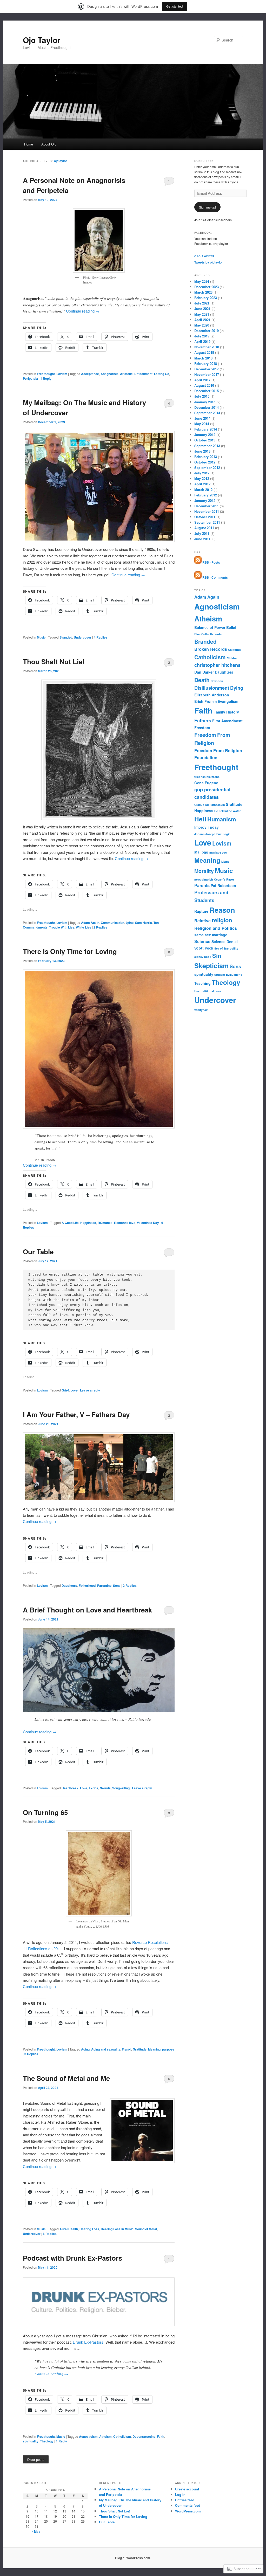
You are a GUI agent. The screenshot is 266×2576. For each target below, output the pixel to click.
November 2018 (207, 347)
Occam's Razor (224, 879)
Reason (222, 910)
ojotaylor (61, 161)
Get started (175, 6)
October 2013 (205, 440)
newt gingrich (204, 879)
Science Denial (225, 941)
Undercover (83, 637)
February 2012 (206, 495)
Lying (130, 923)
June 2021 (202, 309)
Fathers (203, 721)
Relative (202, 921)
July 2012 (202, 473)
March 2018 (203, 358)
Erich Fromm (205, 701)
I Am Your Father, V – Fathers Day (76, 1414)
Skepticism (211, 966)
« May (36, 2531)
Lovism (62, 374)
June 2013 (202, 451)
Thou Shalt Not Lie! (54, 662)
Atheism (105, 2436)
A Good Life (70, 1223)
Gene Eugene (206, 783)
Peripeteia (30, 378)
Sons (117, 1585)
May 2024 (202, 281)
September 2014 (207, 413)
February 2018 (206, 363)
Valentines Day (148, 1223)
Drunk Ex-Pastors (88, 2342)
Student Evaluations (228, 975)
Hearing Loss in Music (117, 2229)
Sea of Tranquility (226, 948)
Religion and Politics (216, 928)
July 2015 (202, 396)
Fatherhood (87, 1585)
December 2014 (207, 407)
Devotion (217, 681)
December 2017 (207, 369)
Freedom (202, 728)
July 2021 (202, 303)
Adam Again (90, 923)
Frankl (127, 2049)
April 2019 (202, 341)
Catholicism (122, 2436)
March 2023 (203, 292)
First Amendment (227, 721)
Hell (200, 819)
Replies (101, 637)
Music (41, 637)
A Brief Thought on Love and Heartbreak (87, 1610)
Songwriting (121, 1788)
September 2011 (207, 522)
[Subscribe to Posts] (198, 562)
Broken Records (211, 649)
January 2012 (205, 500)
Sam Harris (144, 923)
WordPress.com (188, 2511)
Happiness (88, 1223)
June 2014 (202, 418)
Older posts (36, 2459)
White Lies (84, 927)
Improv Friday (207, 827)
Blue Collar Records (208, 634)
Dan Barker (204, 672)
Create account (187, 2489)
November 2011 (207, 511)
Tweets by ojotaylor (209, 262)
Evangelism (228, 701)
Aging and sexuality (106, 2049)
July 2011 (202, 533)
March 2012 (203, 490)
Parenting (104, 1585)
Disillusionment (212, 688)
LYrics (94, 1788)
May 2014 (202, 424)
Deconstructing (144, 2436)
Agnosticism (88, 2436)
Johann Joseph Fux (208, 834)
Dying (237, 688)
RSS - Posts (211, 562)
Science (202, 941)
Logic (227, 834)
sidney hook (203, 957)
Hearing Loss (89, 2229)
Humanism (222, 819)
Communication (112, 923)
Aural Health (69, 2229)
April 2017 (202, 380)
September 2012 (207, 468)
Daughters (69, 1585)
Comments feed (188, 2505)
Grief (65, 1390)
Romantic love (125, 1223)
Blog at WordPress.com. (133, 2558)
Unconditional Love (208, 991)
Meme (225, 861)
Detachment (143, 374)
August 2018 (204, 352)
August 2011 (204, 528)
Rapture (201, 911)
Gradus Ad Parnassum (210, 805)
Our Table (38, 1252)
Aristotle (126, 374)
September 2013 (207, 446)
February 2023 (206, 298)
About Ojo (49, 144)
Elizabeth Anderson (212, 695)
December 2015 (207, 391)
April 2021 (202, 320)
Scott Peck (204, 948)
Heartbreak (70, 1788)
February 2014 (206, 429)
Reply (46, 378)
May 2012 (202, 478)
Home (29, 144)
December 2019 (207, 331)
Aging (85, 2049)
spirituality (31, 2441)
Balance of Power (210, 627)
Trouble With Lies (62, 927)
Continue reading (83, 311)
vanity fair (201, 1010)
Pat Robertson (223, 885)
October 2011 (205, 517)
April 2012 (202, 484)
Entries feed (185, 2500)
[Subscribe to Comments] (198, 577)
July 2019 (202, 336)
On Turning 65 (45, 1812)
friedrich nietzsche (207, 777)
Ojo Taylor (42, 40)
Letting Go (162, 374)
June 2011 (202, 539)
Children (233, 658)
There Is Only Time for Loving (70, 951)
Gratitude (140, 2049)
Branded (66, 637)
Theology (47, 2441)
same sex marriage (211, 935)
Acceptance (90, 374)
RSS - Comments (215, 577)
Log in (180, 2494)
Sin (217, 955)
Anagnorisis (109, 374)
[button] (99, 1670)
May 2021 (202, 314)
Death (202, 680)
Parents (202, 885)
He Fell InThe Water (227, 811)
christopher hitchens (217, 665)
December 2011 (207, 506)
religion (222, 920)
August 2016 (204, 385)
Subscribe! (204, 161)
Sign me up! (207, 207)
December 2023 (207, 287)
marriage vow (218, 852)
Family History (226, 712)
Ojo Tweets (204, 256)
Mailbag (201, 852)
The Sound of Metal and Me (66, 2078)
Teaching (202, 983)
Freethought (46, 374)
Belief (231, 627)
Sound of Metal (146, 2229)
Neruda (105, 1788)
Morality (204, 871)
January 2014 (205, 435)
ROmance (105, 1223)
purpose (168, 2049)
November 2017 (207, 374)
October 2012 (205, 462)
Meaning (154, 2049)
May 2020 (202, 325)
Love (74, 1390)
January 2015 (205, 402)
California (235, 650)
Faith (161, 2436)
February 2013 (206, 457)
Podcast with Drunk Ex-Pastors (72, 2258)
